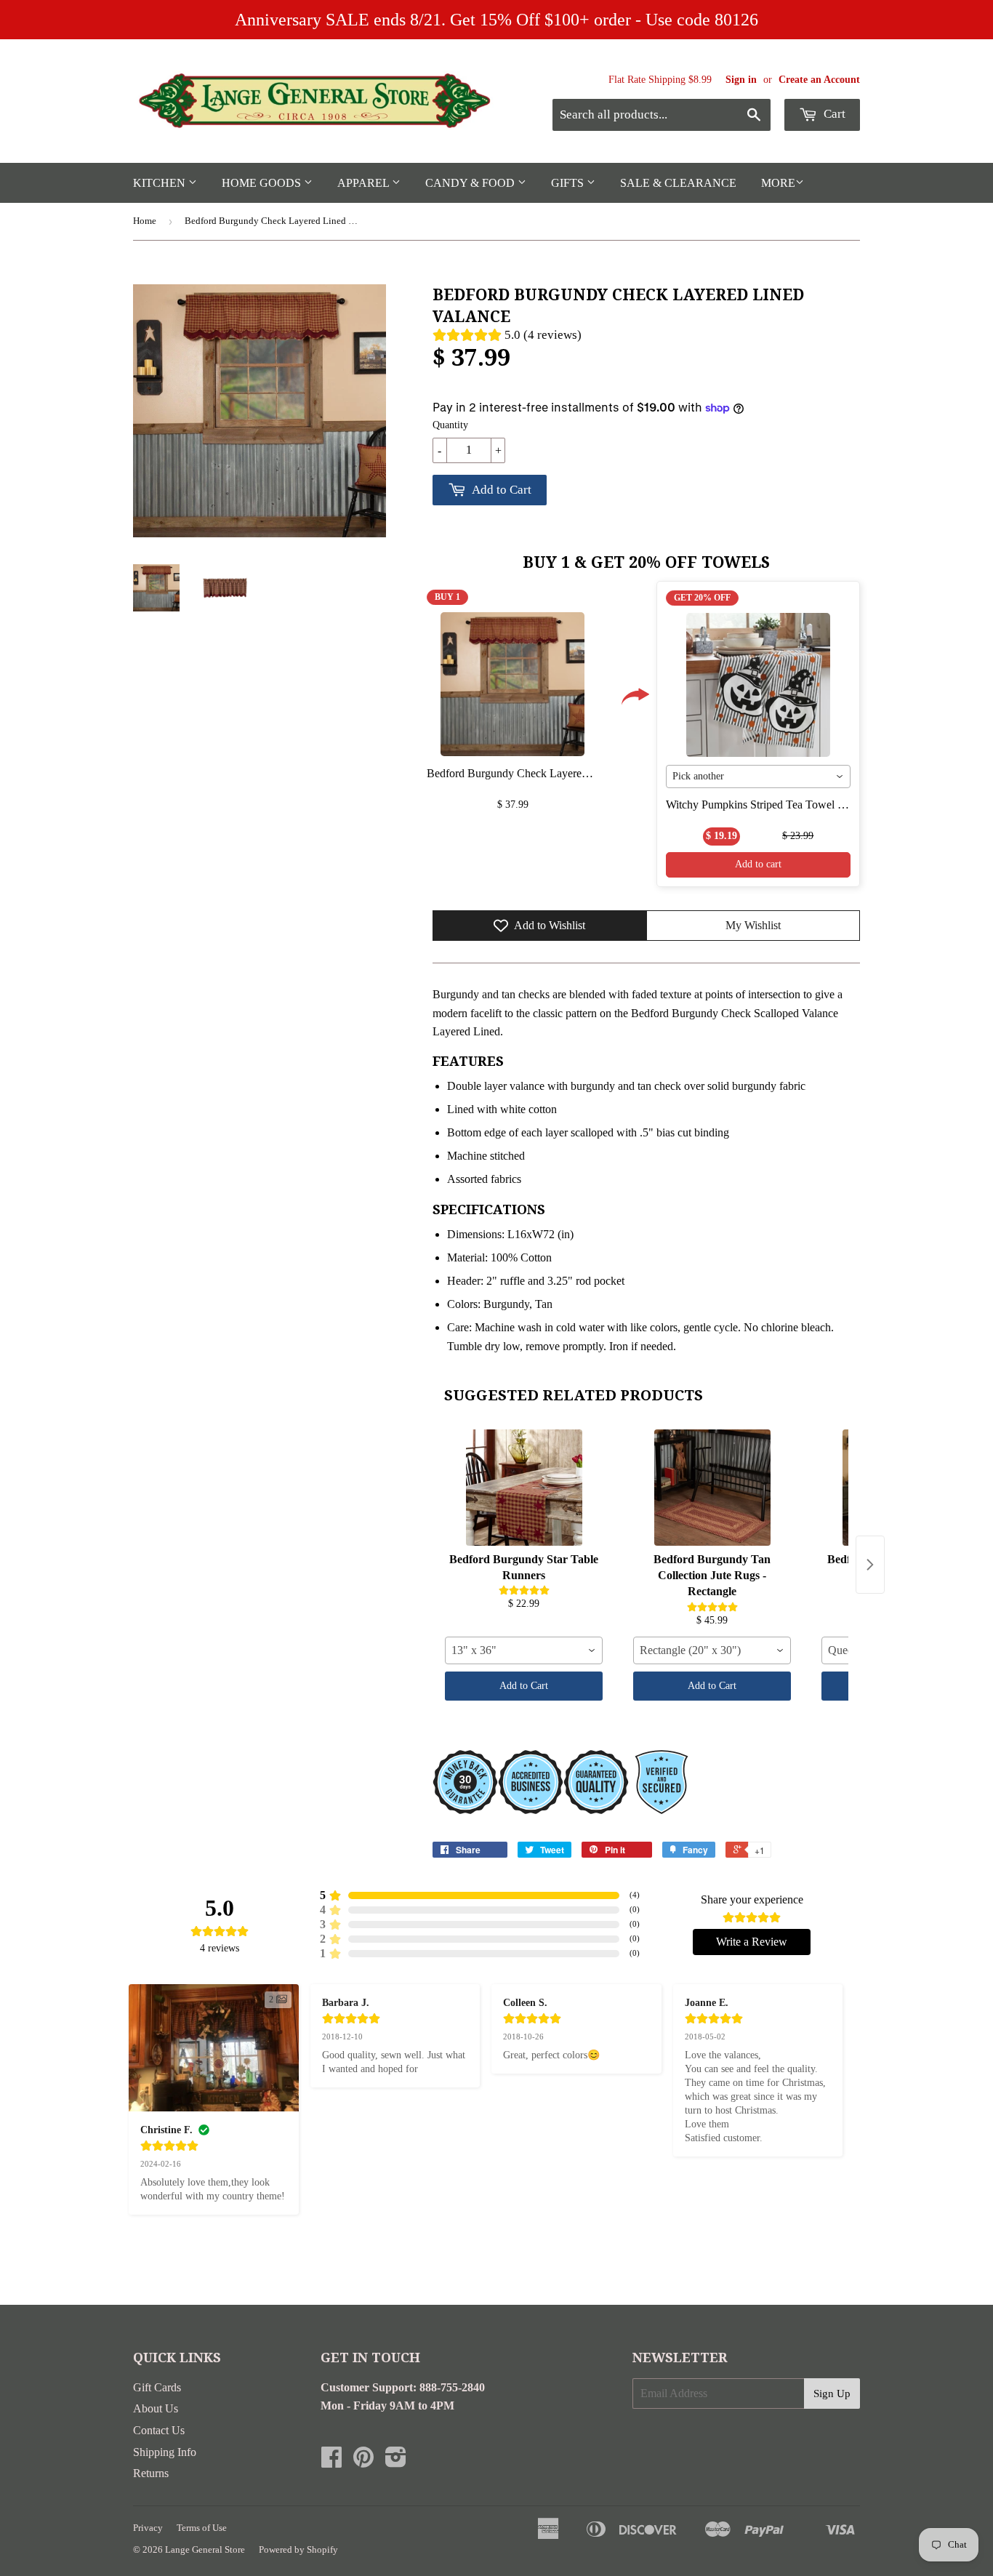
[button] (710, 108)
